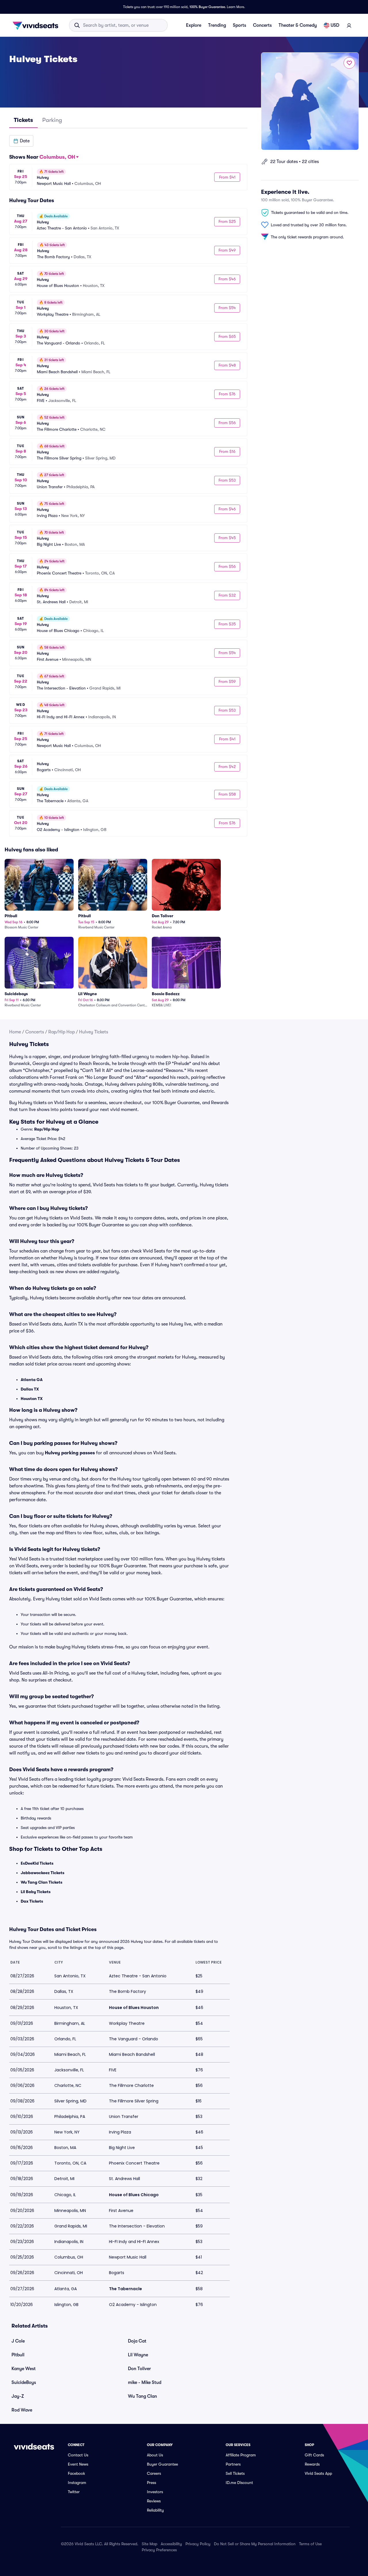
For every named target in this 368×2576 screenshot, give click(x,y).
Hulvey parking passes (70, 1453)
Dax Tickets (32, 1901)
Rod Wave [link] (22, 2410)
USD (335, 25)
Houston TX (32, 1399)
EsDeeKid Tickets (37, 1863)
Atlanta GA (32, 1380)
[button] (21, 141)
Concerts (262, 25)
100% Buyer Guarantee (207, 7)
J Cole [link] (18, 2341)
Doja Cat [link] (137, 2341)
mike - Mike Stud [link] (145, 2382)
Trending (217, 25)
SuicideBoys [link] (24, 2382)
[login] (349, 25)
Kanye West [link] (24, 2369)
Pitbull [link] (18, 2355)
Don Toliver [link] (139, 2369)
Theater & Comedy (298, 25)
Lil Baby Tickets (36, 1892)
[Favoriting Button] (349, 63)
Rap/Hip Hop (62, 1032)
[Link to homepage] (37, 25)
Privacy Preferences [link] (159, 2550)
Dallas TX (30, 1389)
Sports (239, 25)
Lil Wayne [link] (138, 2355)
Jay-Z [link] (18, 2396)
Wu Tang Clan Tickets (42, 1882)
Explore (194, 25)
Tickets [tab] (23, 120)
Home (15, 1032)
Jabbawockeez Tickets (43, 1873)
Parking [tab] (52, 120)
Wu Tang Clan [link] (142, 2396)
